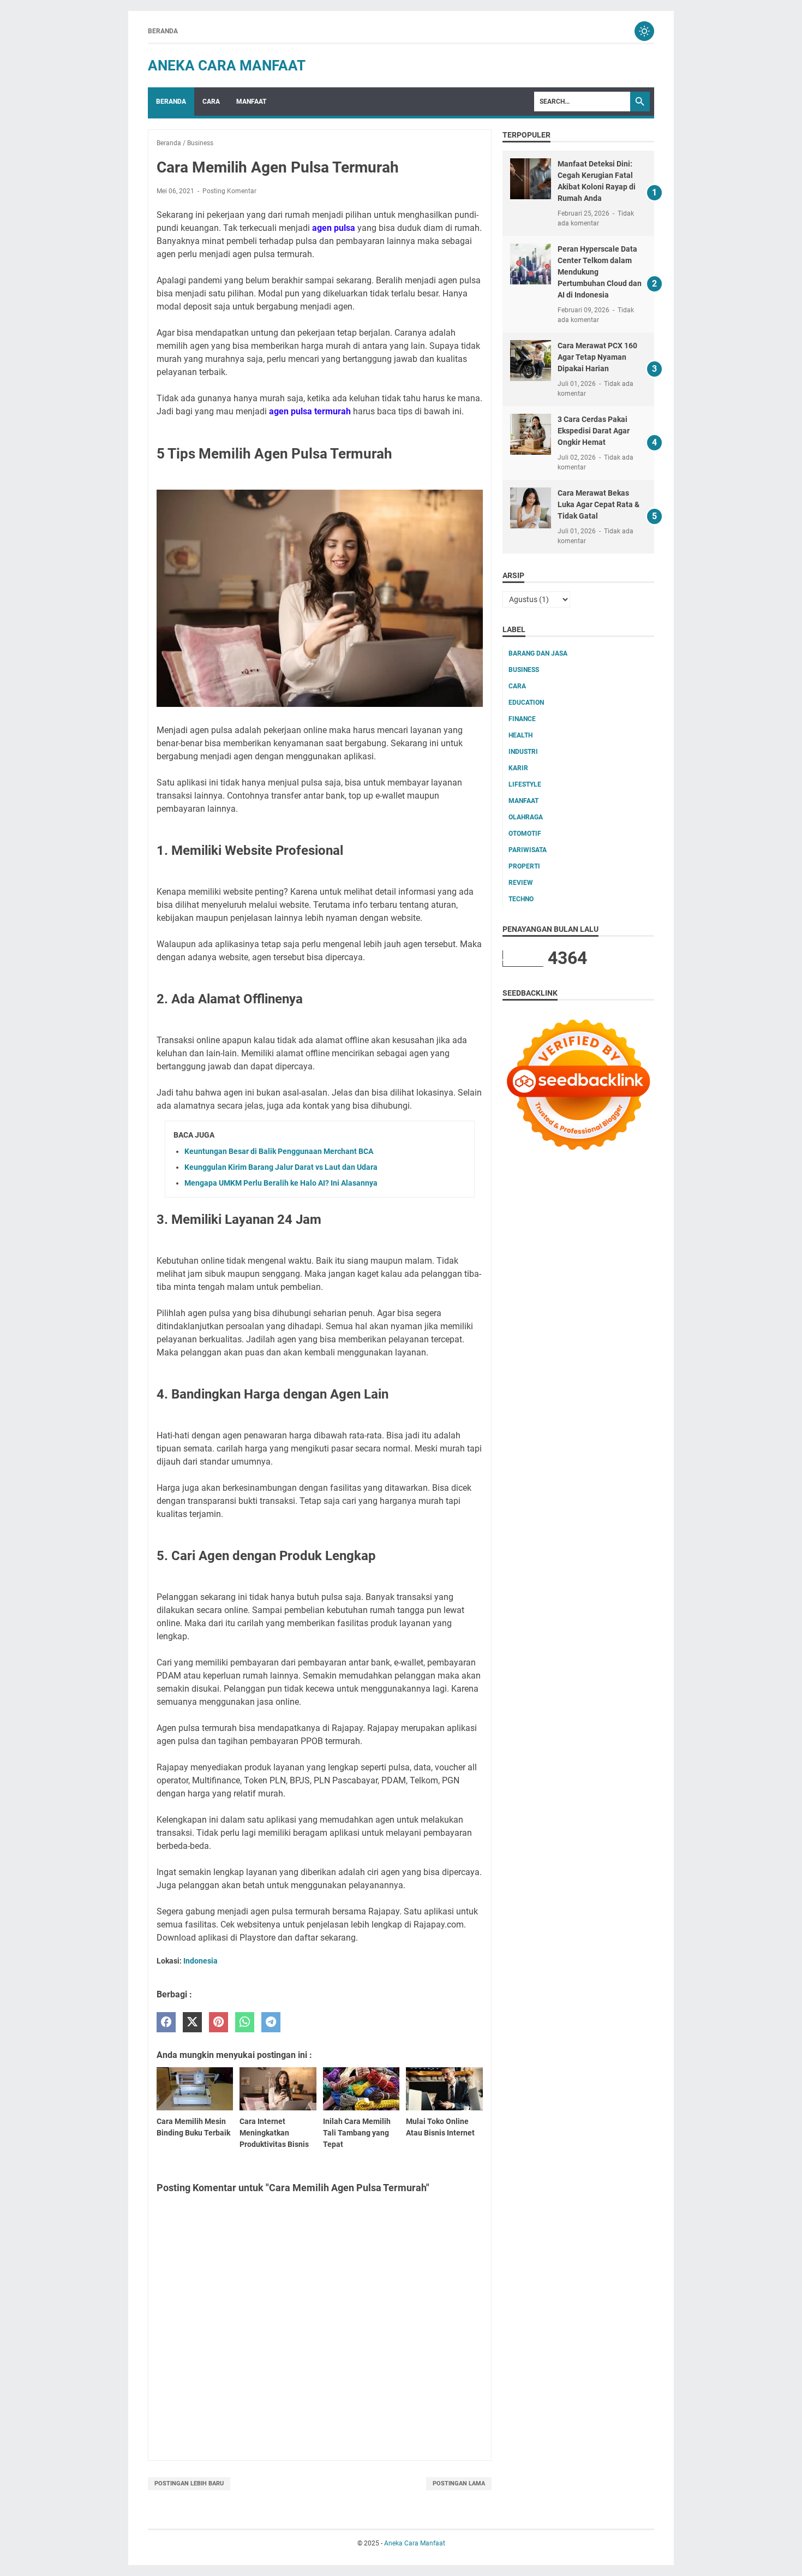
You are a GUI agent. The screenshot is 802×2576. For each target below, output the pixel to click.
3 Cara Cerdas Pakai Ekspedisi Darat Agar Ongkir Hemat (594, 431)
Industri (523, 752)
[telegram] (271, 2022)
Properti (524, 866)
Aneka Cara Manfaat (227, 66)
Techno (521, 899)
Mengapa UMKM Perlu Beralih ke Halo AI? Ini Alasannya (281, 1183)
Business (524, 670)
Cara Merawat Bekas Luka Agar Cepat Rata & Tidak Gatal (598, 504)
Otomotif (525, 834)
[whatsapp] (245, 2022)
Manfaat (251, 102)
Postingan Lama (459, 2483)
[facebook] (166, 2022)
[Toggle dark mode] (644, 31)
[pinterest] (219, 2022)
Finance (522, 719)
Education (526, 703)
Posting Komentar (229, 191)
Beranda (163, 31)
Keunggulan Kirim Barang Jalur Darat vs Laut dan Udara (281, 1167)
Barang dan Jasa (538, 653)
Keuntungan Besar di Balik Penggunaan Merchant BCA (279, 1151)
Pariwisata (528, 850)
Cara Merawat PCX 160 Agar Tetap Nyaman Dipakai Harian (597, 357)
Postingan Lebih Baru (189, 2483)
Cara (211, 102)
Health (520, 735)
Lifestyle (525, 784)
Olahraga (526, 817)
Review (521, 883)
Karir (518, 768)
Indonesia (200, 1961)
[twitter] (192, 2022)
